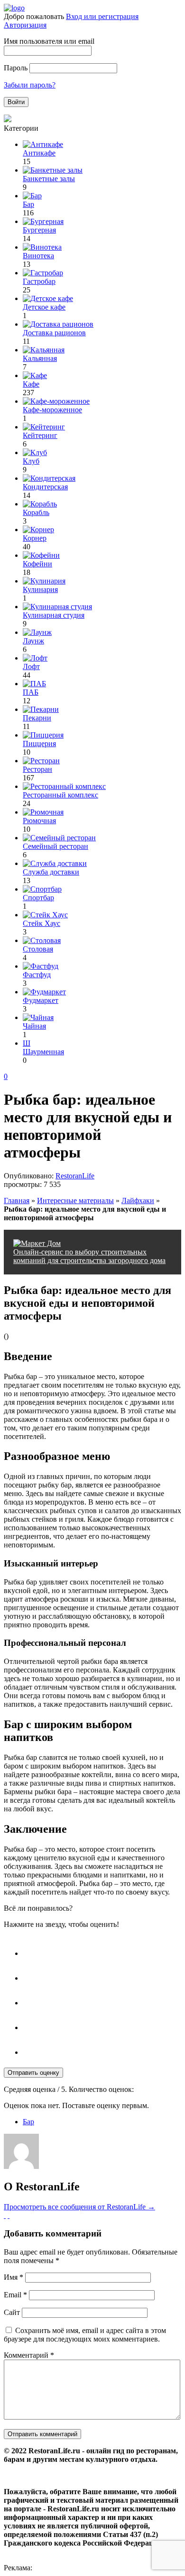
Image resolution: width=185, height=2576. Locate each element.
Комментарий (29, 2355)
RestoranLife (75, 1176)
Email (15, 2295)
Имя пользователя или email (49, 41)
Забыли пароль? (30, 85)
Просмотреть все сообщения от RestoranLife (79, 2207)
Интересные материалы (75, 1201)
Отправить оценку (33, 2073)
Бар (28, 2122)
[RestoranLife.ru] (14, 8)
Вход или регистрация (102, 16)
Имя (14, 2277)
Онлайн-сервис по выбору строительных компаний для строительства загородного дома (89, 1256)
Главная (17, 1201)
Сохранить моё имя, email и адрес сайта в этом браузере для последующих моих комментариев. (85, 2335)
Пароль (16, 68)
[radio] (102, 1949)
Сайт (12, 2312)
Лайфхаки (138, 1201)
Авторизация (25, 25)
